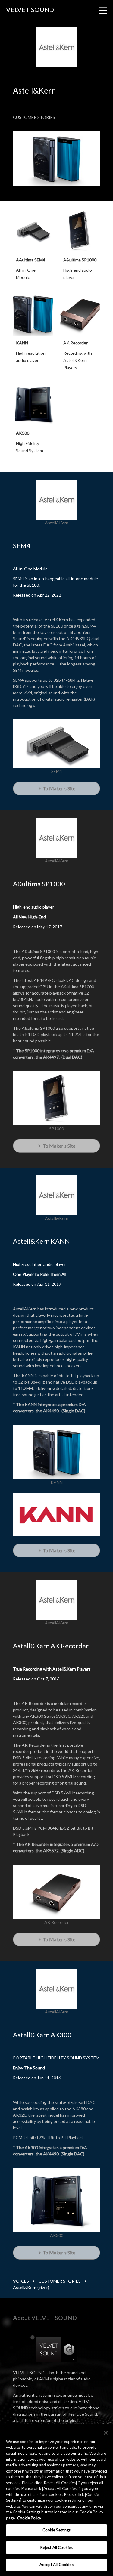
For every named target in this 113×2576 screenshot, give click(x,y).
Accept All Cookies (56, 2565)
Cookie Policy (29, 2518)
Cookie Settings (57, 2530)
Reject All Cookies (56, 2547)
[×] (106, 2433)
